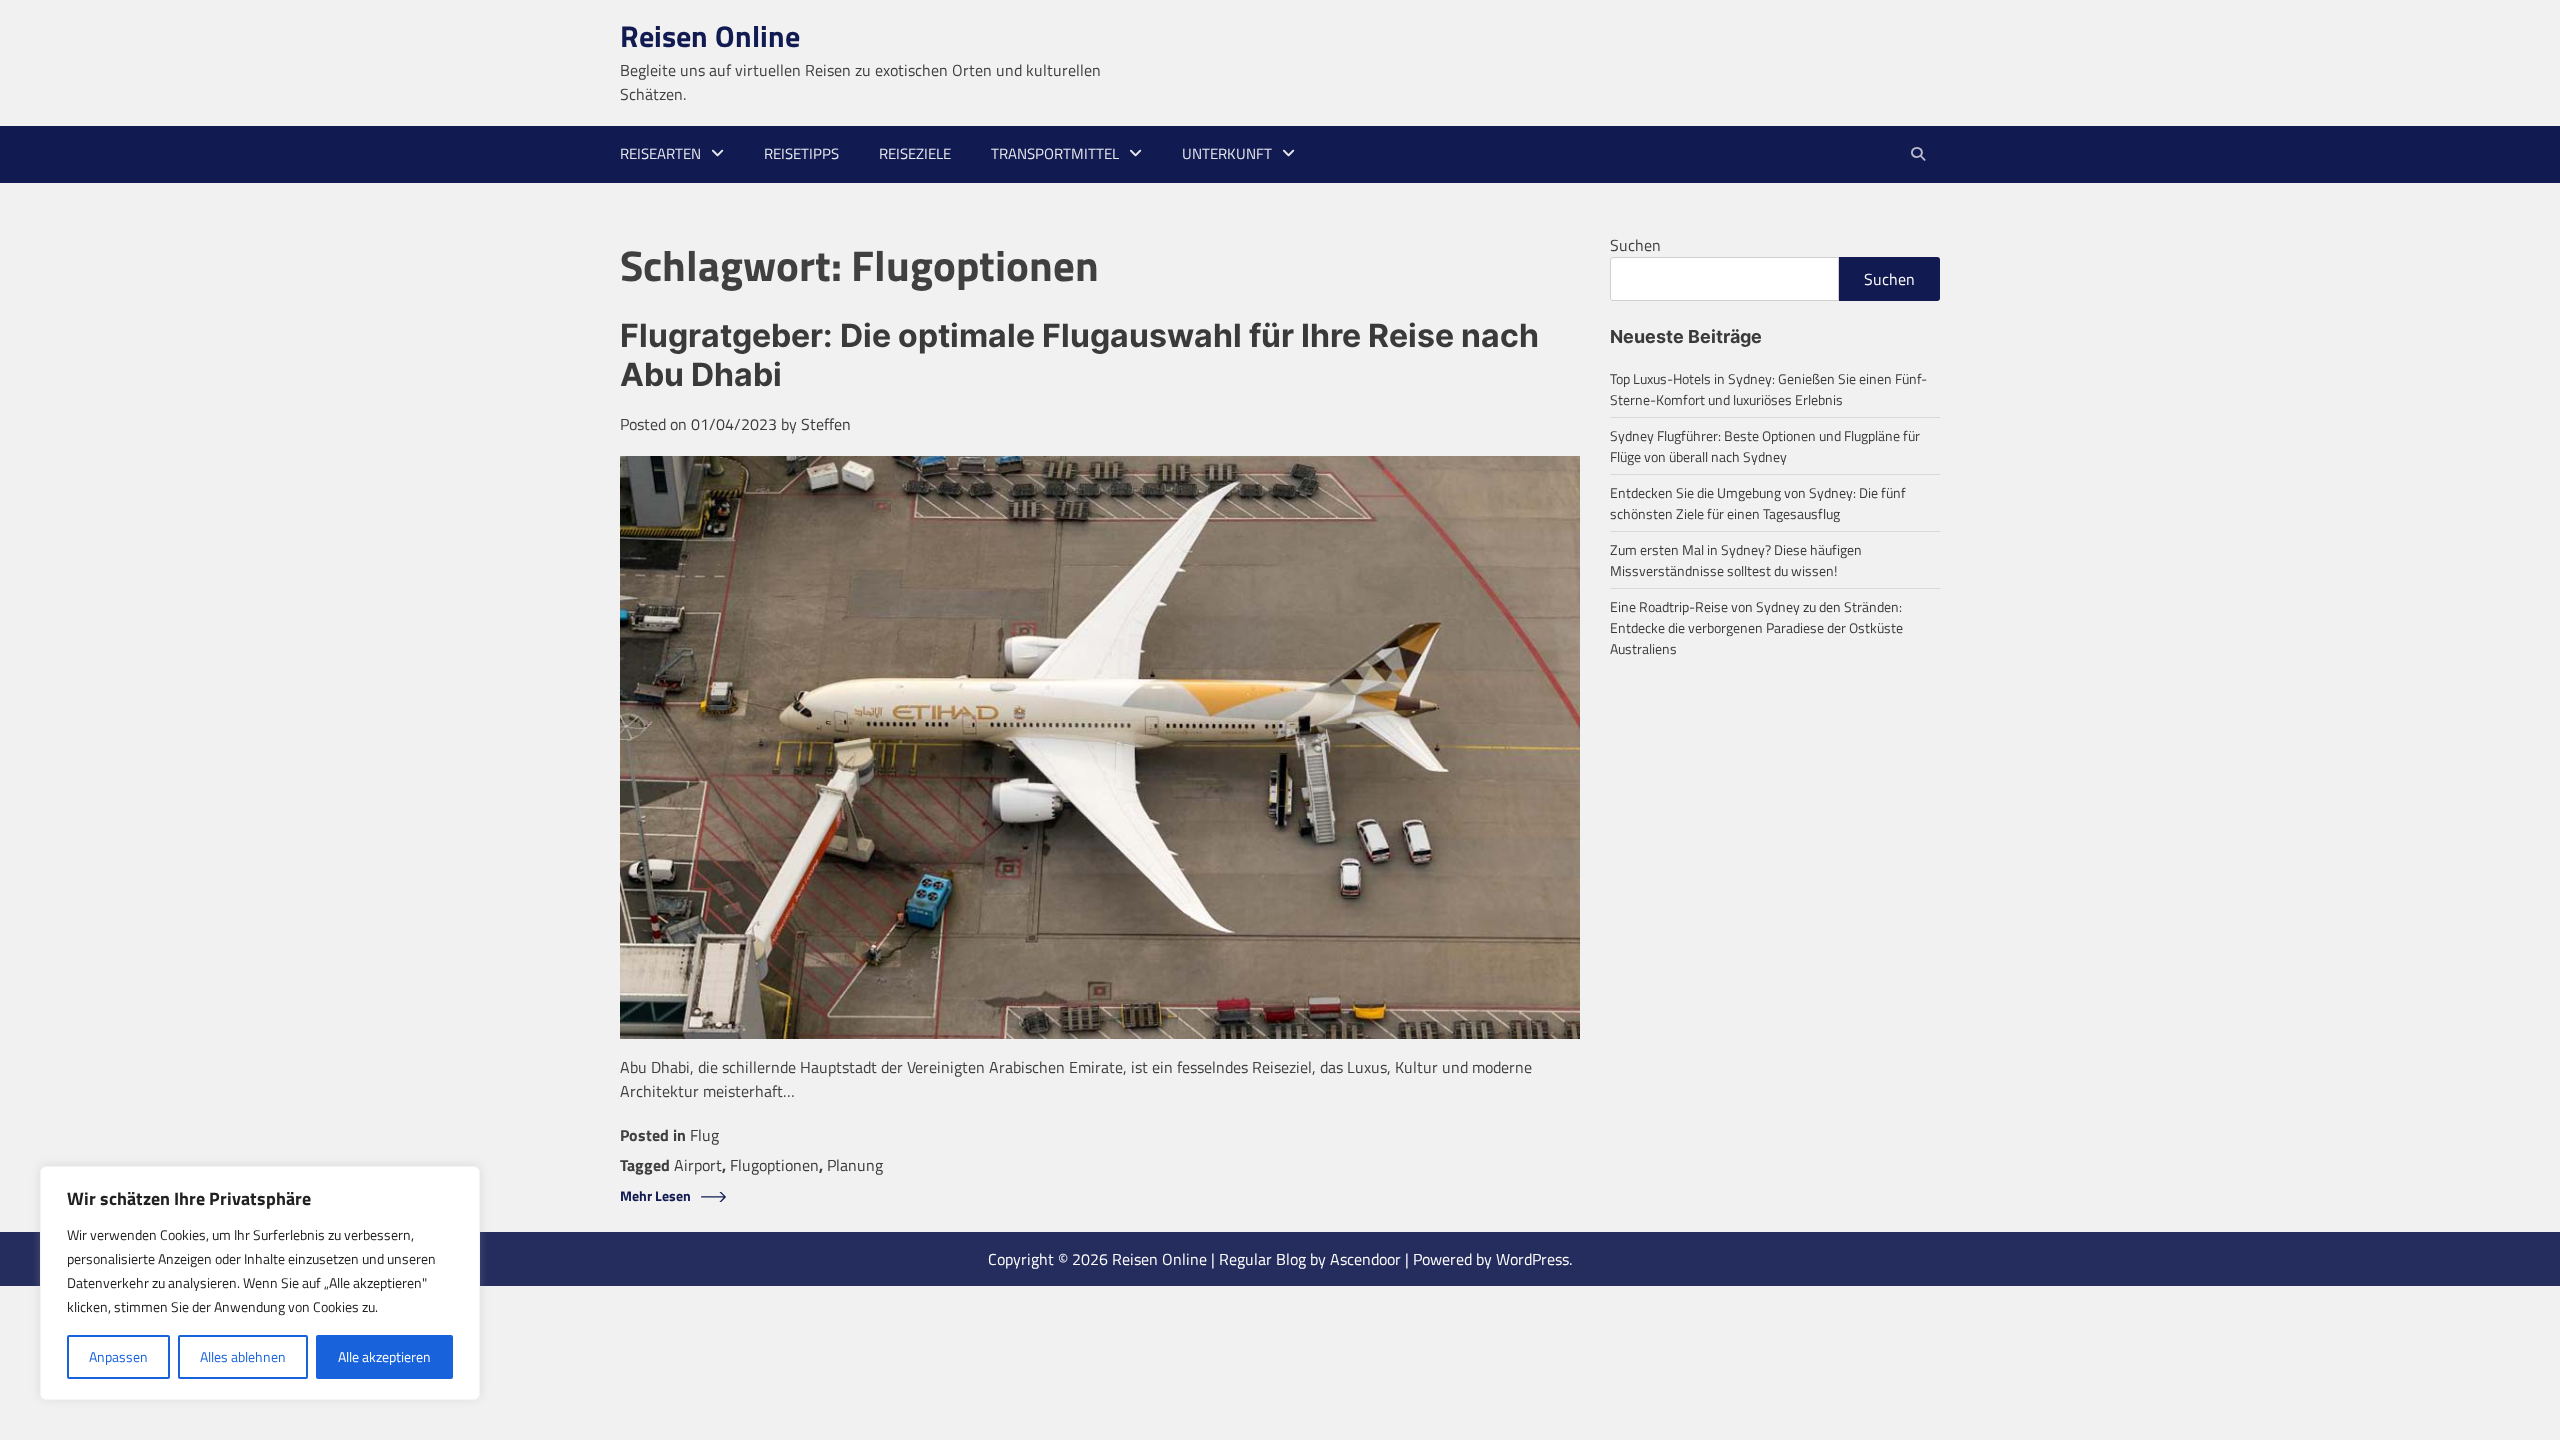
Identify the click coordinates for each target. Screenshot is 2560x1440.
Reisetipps (801, 153)
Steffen (826, 424)
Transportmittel (1055, 153)
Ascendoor (1365, 1259)
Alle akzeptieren (384, 1356)
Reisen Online (710, 36)
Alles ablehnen (243, 1356)
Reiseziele (915, 153)
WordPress (1532, 1259)
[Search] (1917, 154)
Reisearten (660, 153)
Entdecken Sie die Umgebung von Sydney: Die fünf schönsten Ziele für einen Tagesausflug (1758, 503)
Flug (704, 1135)
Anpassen (118, 1356)
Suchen (1635, 245)
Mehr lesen (655, 1196)
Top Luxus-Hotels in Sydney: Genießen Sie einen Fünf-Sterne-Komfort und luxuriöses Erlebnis (1768, 389)
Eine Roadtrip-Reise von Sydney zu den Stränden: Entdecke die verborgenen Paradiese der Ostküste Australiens (1756, 627)
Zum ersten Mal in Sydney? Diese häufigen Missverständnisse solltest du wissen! (1736, 560)
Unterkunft (1227, 153)
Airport (698, 1165)
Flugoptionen (774, 1165)
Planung (855, 1165)
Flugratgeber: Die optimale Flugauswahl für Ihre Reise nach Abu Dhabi (1079, 355)
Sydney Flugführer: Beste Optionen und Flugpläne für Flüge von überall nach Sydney (1765, 446)
